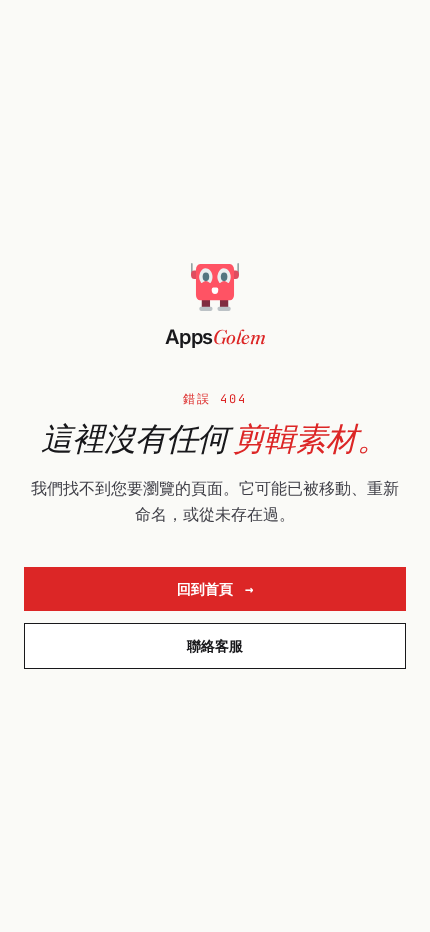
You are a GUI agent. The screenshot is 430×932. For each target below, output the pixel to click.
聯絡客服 (215, 645)
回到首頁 (215, 589)
